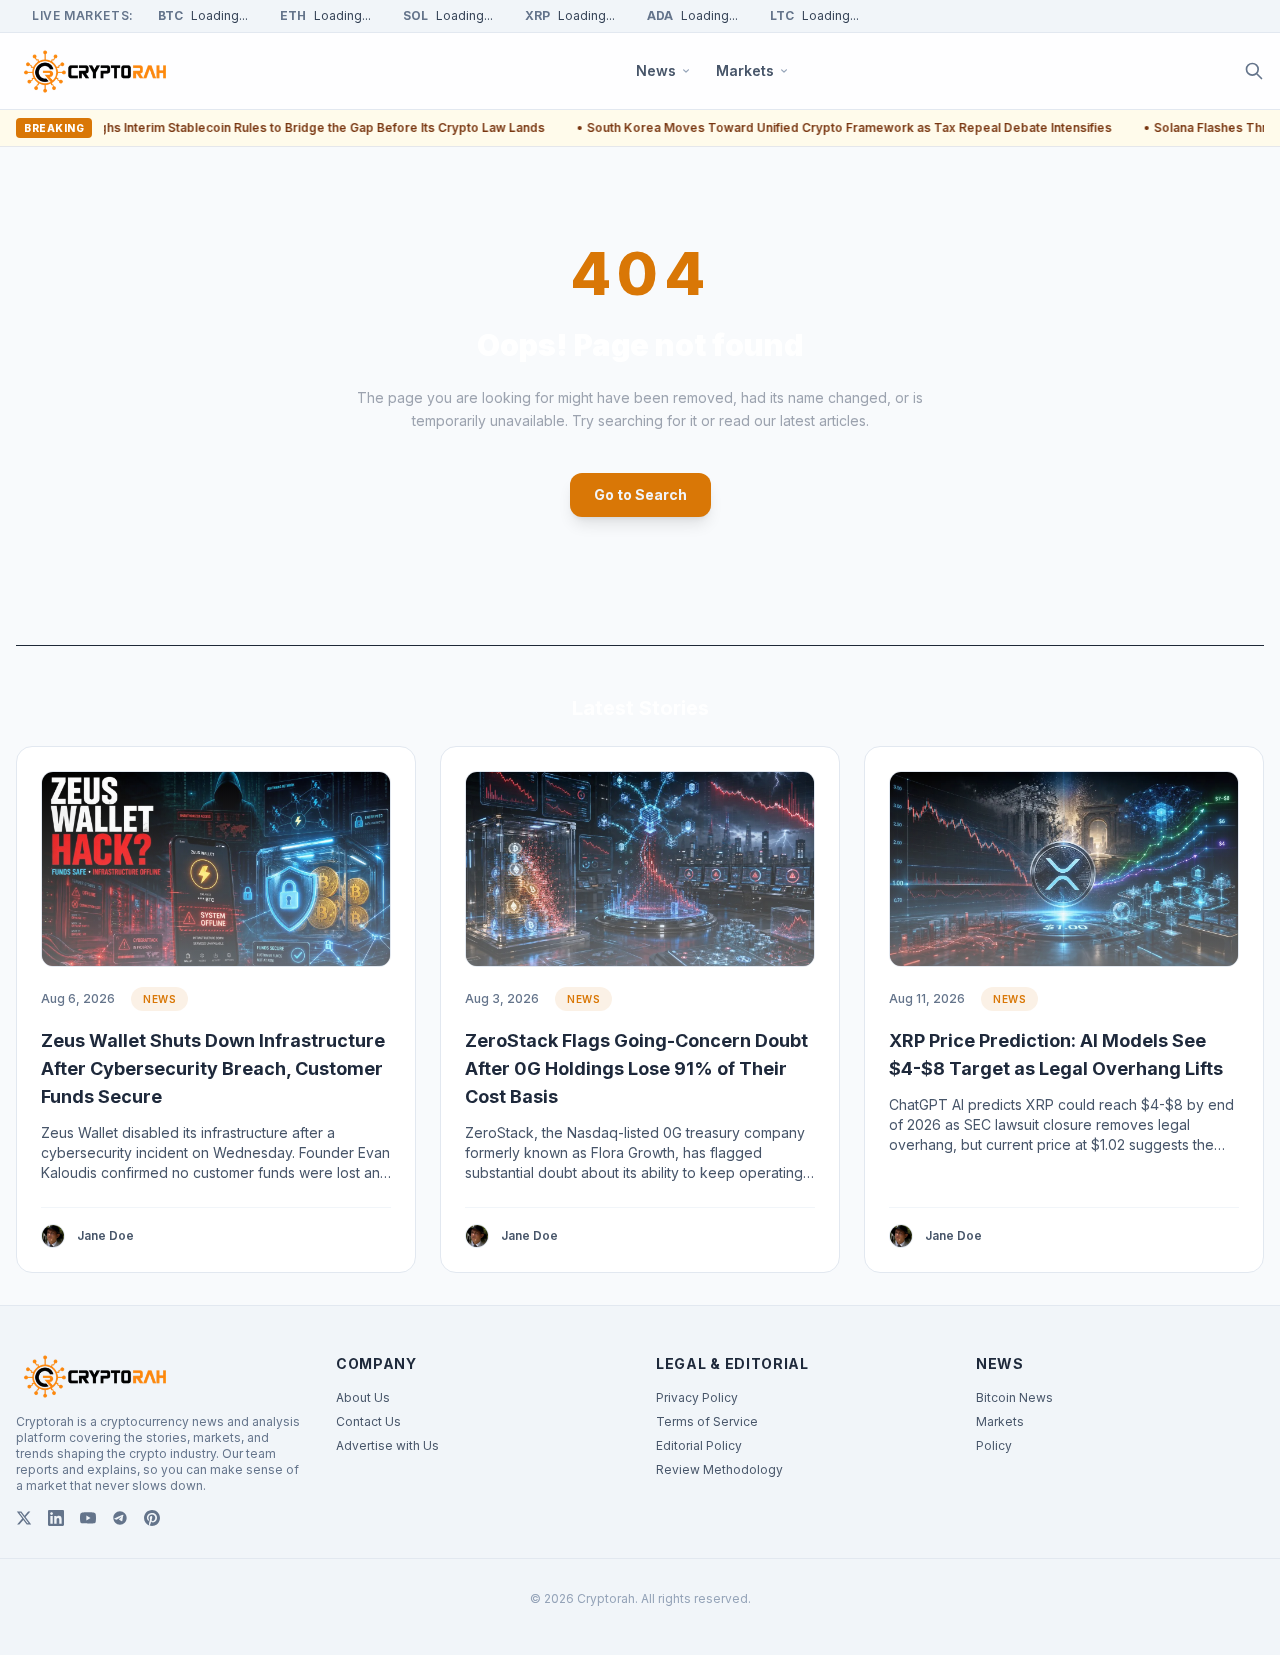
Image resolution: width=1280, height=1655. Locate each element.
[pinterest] (152, 1518)
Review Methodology (719, 1469)
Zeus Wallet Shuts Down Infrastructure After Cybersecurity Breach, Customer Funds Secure (213, 1068)
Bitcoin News (1014, 1397)
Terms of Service (707, 1421)
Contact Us (368, 1421)
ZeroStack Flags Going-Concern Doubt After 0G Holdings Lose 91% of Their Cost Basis (636, 1068)
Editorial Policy (699, 1445)
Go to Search (640, 494)
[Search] (1254, 71)
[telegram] (120, 1518)
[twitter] (24, 1518)
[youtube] (88, 1518)
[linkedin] (56, 1518)
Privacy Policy (697, 1397)
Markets (1000, 1421)
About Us (363, 1397)
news (159, 999)
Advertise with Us (387, 1445)
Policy (994, 1445)
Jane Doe (105, 1235)
